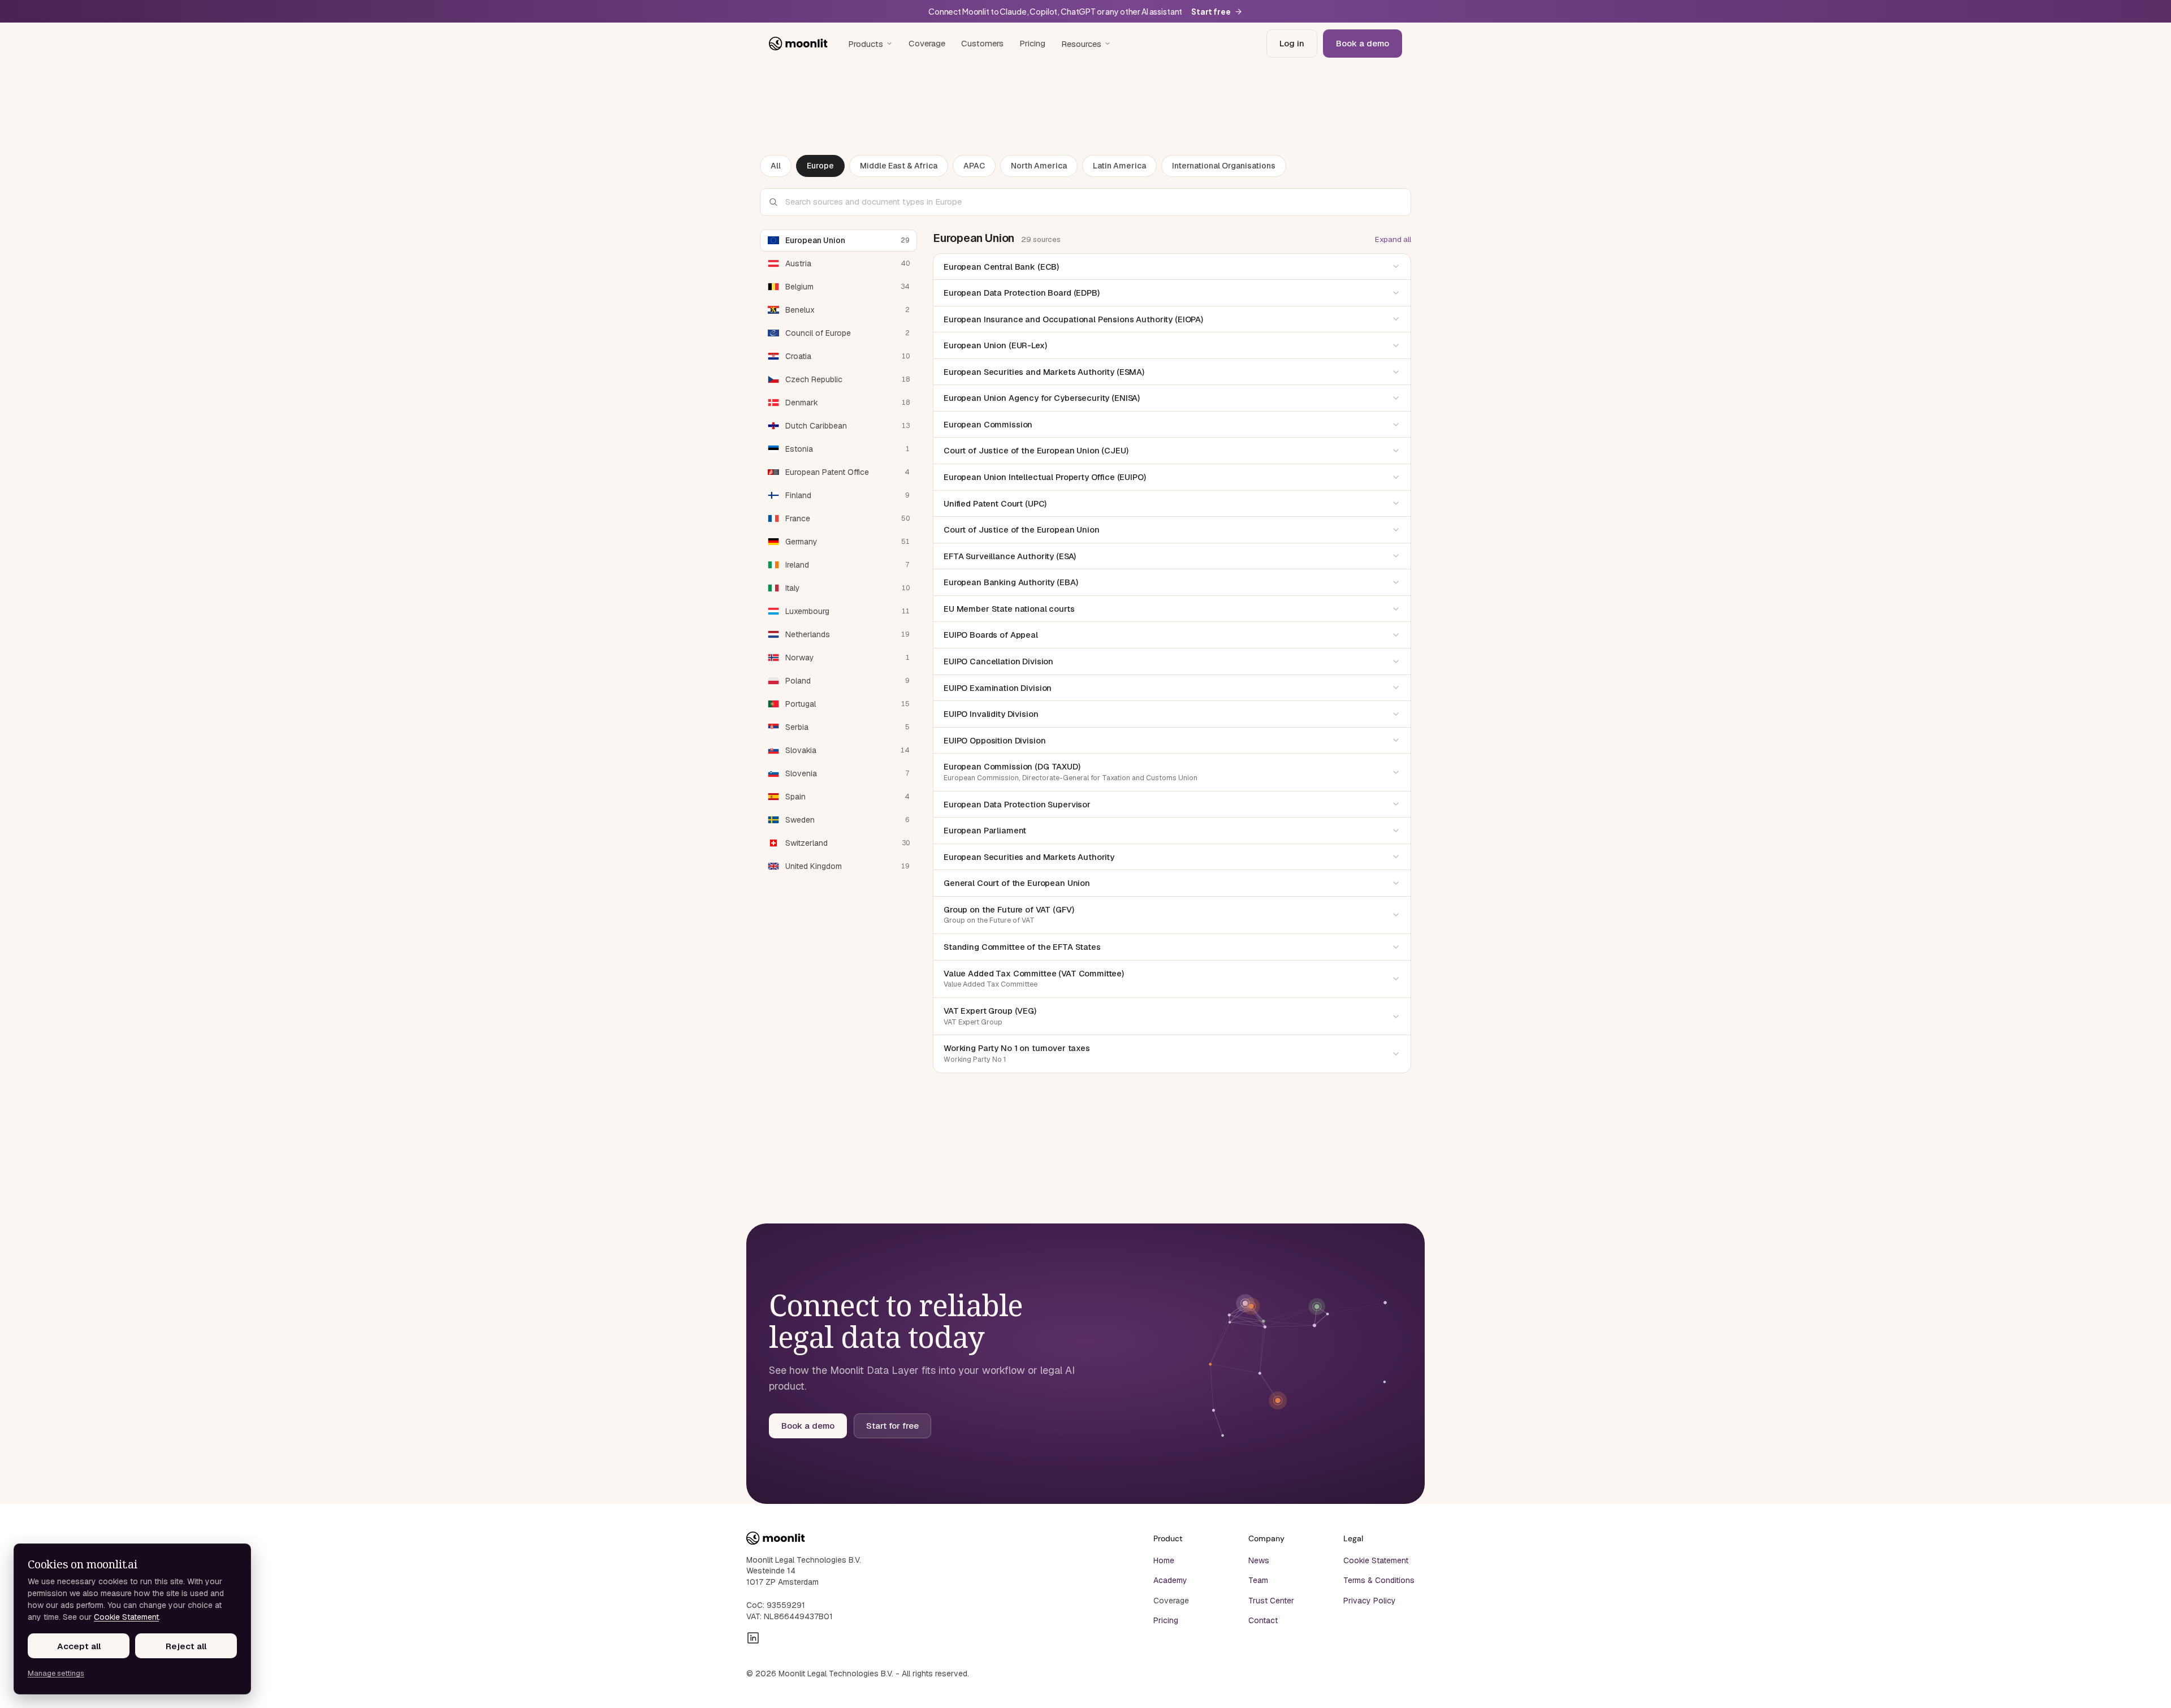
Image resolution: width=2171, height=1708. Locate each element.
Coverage (927, 43)
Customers (982, 43)
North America (1039, 166)
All (776, 166)
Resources (1081, 44)
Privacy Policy (1370, 1601)
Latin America (1119, 166)
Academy (1170, 1580)
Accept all (79, 1646)
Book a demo (1363, 43)
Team (1258, 1580)
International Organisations (1224, 166)
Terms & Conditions (1379, 1580)
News (1259, 1560)
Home (1164, 1560)
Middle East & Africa (899, 166)
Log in (1292, 43)
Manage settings (56, 1673)
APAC (974, 166)
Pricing (1032, 43)
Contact (1263, 1620)
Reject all (186, 1646)
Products (866, 44)
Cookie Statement (1376, 1560)
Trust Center (1271, 1601)
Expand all (1393, 239)
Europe (820, 166)
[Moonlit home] (798, 44)
